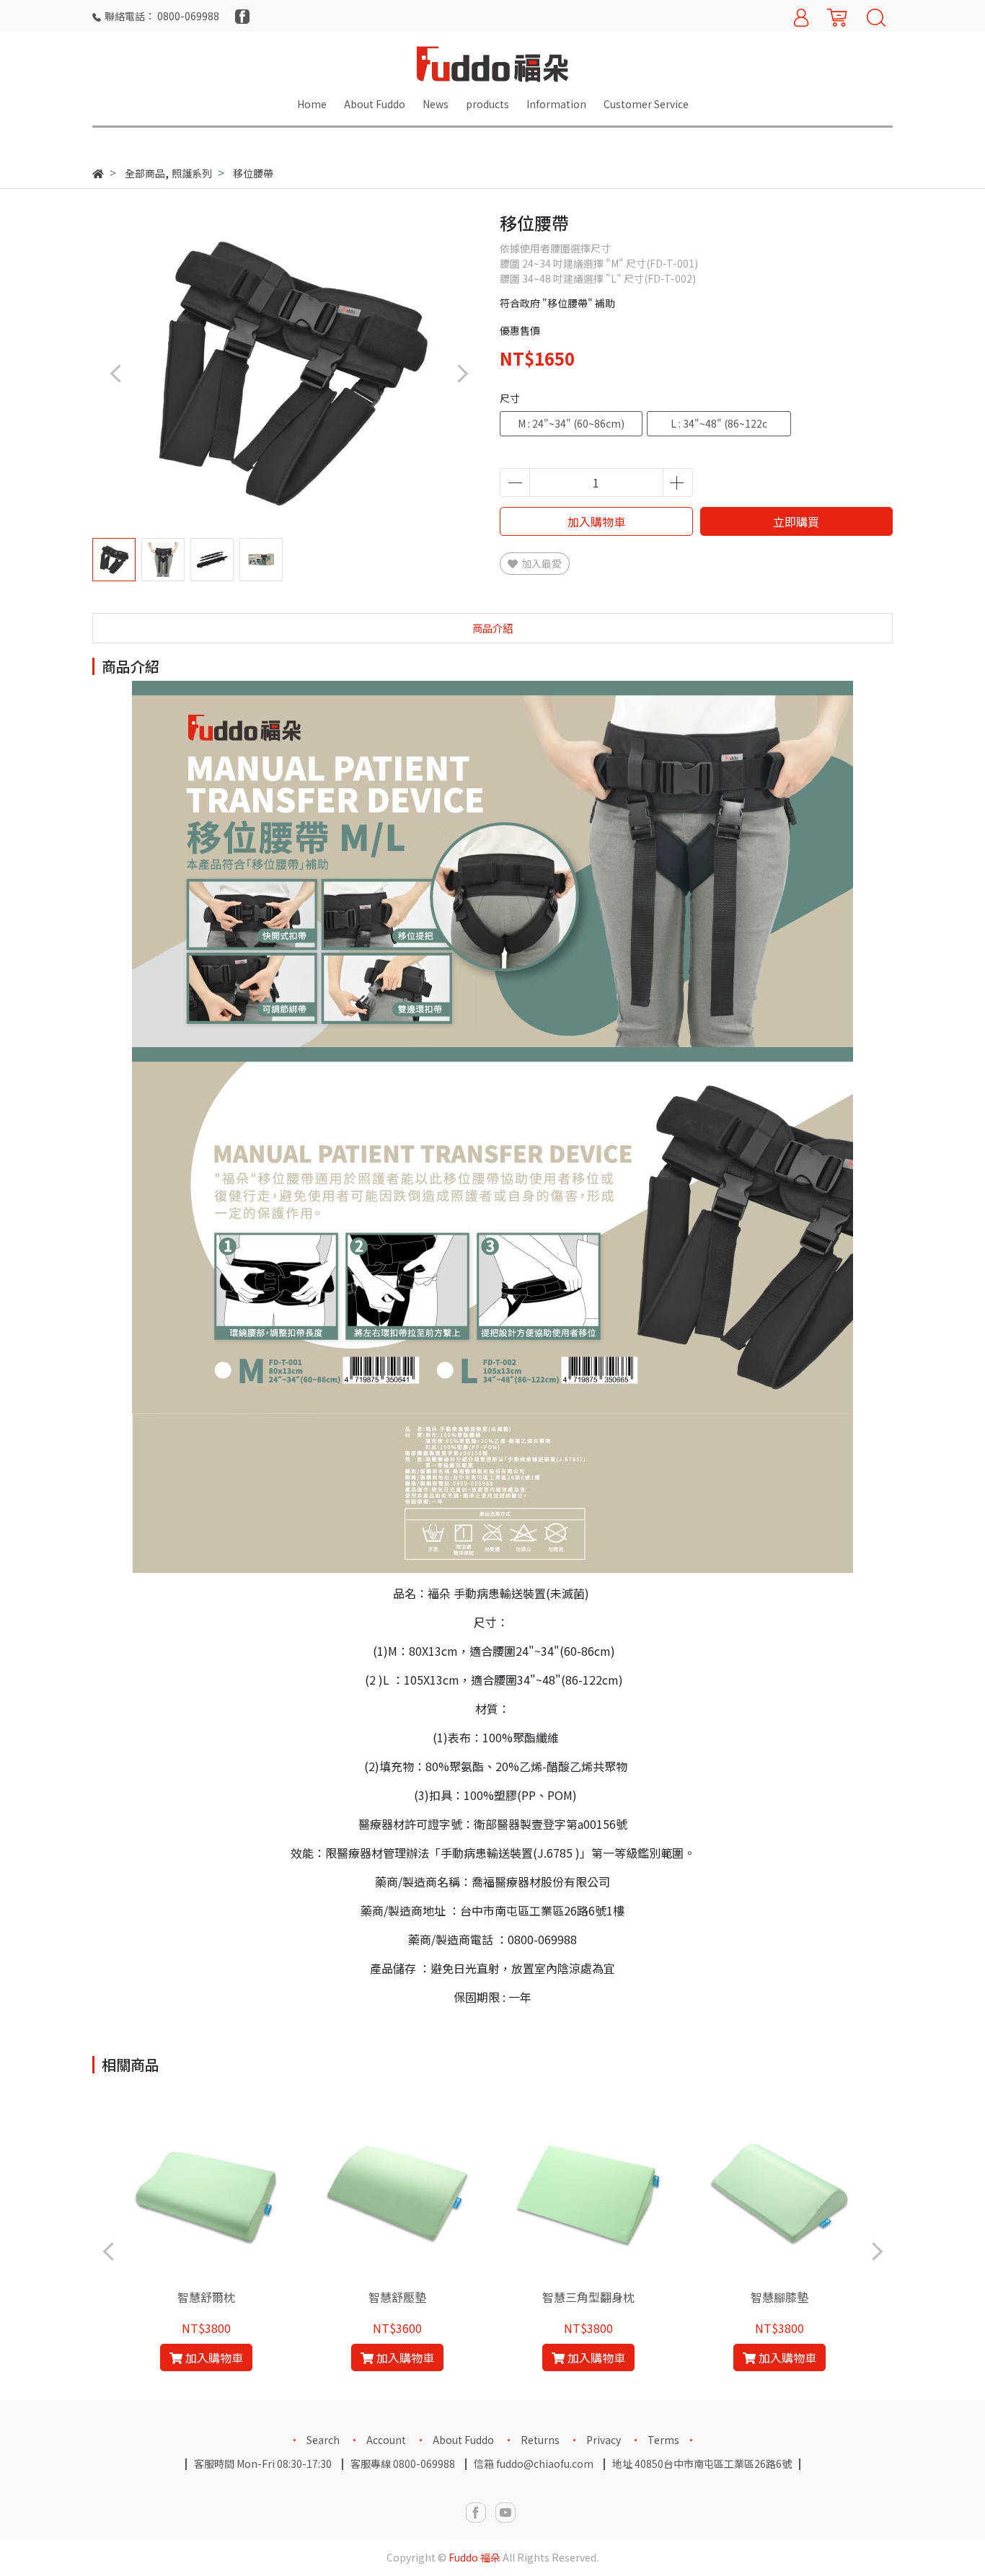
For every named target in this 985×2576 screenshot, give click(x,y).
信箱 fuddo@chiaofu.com (534, 2463)
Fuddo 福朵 (474, 2557)
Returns (540, 2440)
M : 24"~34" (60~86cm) (571, 423)
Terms (663, 2440)
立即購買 (796, 521)
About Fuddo (463, 2440)
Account (386, 2440)
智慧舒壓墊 (397, 2297)
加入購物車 (596, 521)
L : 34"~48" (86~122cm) (719, 426)
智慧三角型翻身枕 (588, 2297)
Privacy (604, 2440)
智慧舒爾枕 (206, 2297)
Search (323, 2440)
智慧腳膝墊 (779, 2297)
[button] (462, 373)
